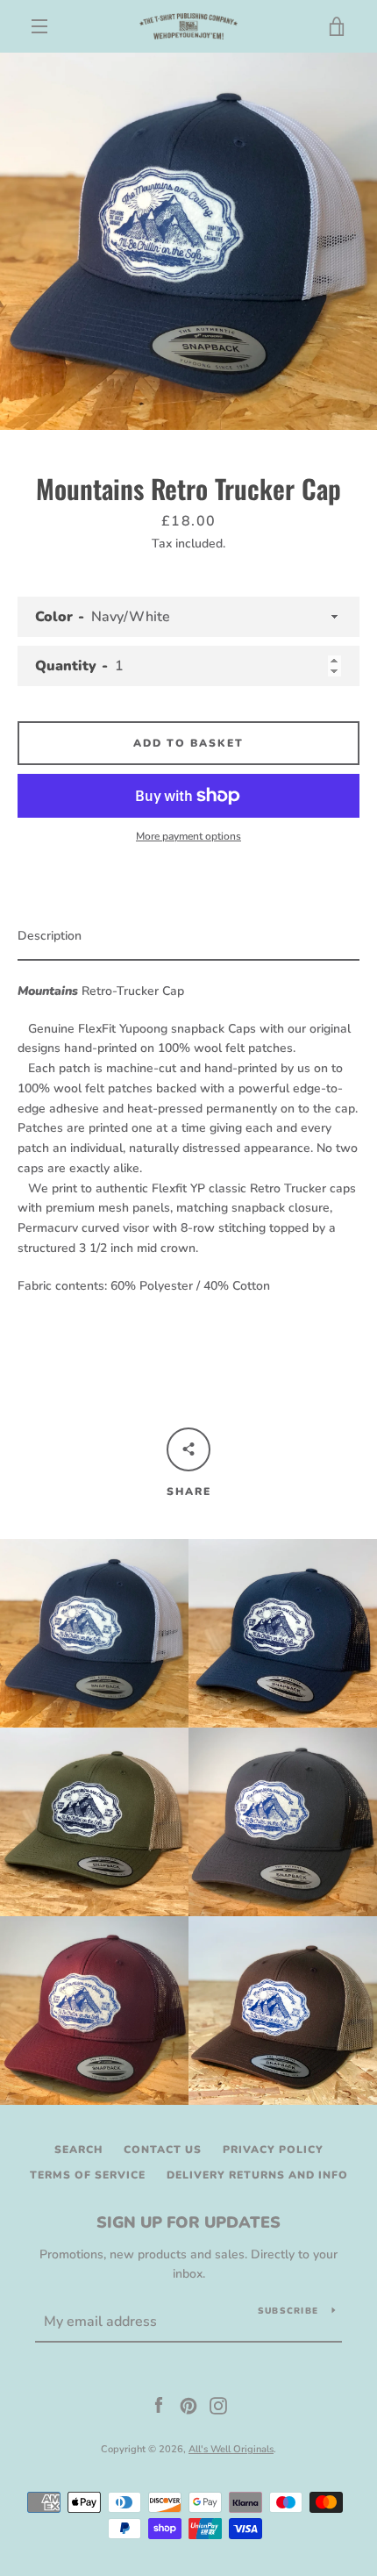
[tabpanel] (188, 1133)
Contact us (163, 2150)
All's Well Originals (231, 2449)
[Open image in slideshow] (188, 241)
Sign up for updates (188, 2222)
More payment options (188, 836)
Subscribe (288, 2311)
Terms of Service (88, 2175)
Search (78, 2150)
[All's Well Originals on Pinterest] (188, 2404)
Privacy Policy (273, 2150)
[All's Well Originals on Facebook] (159, 2404)
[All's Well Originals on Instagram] (218, 2404)
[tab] (188, 937)
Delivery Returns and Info (257, 2175)
